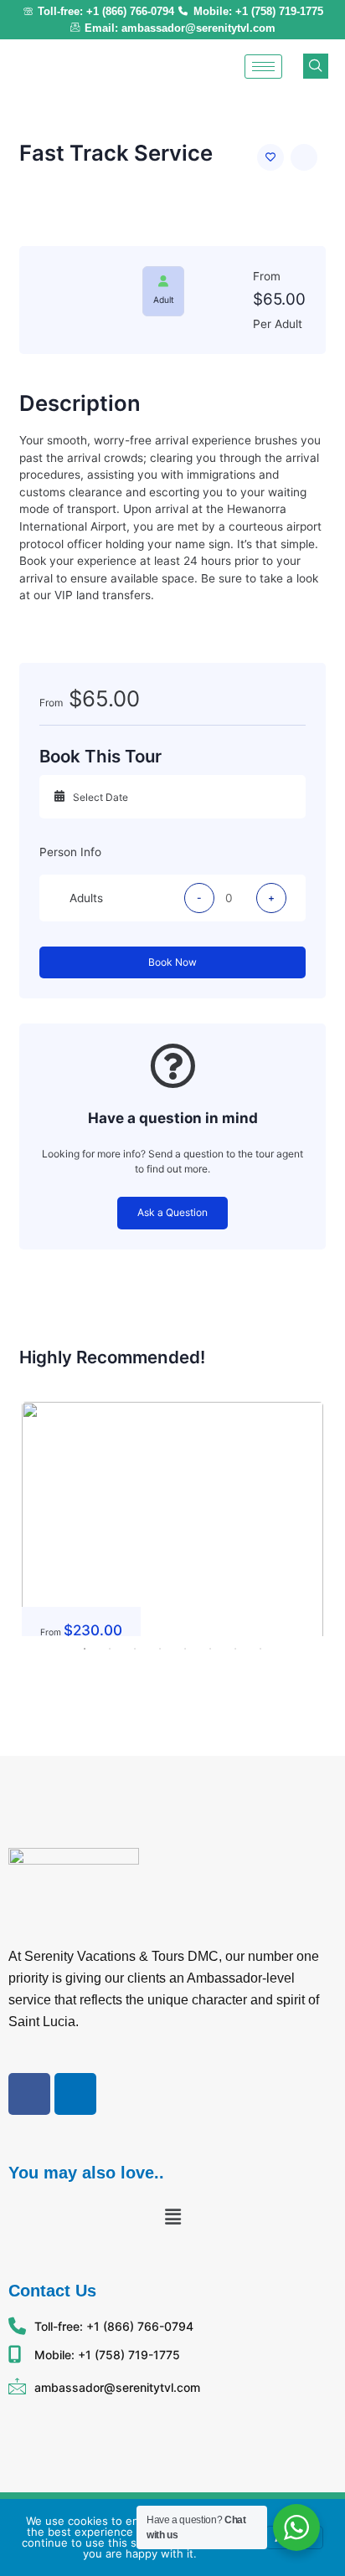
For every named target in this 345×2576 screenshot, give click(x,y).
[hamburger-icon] (263, 67)
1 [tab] (85, 1649)
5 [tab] (185, 1649)
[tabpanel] (172, 1519)
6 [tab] (210, 1649)
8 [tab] (260, 1649)
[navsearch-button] (316, 66)
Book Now (172, 962)
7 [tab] (235, 1649)
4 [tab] (160, 1649)
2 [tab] (110, 1649)
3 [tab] (135, 1649)
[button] (172, 2217)
